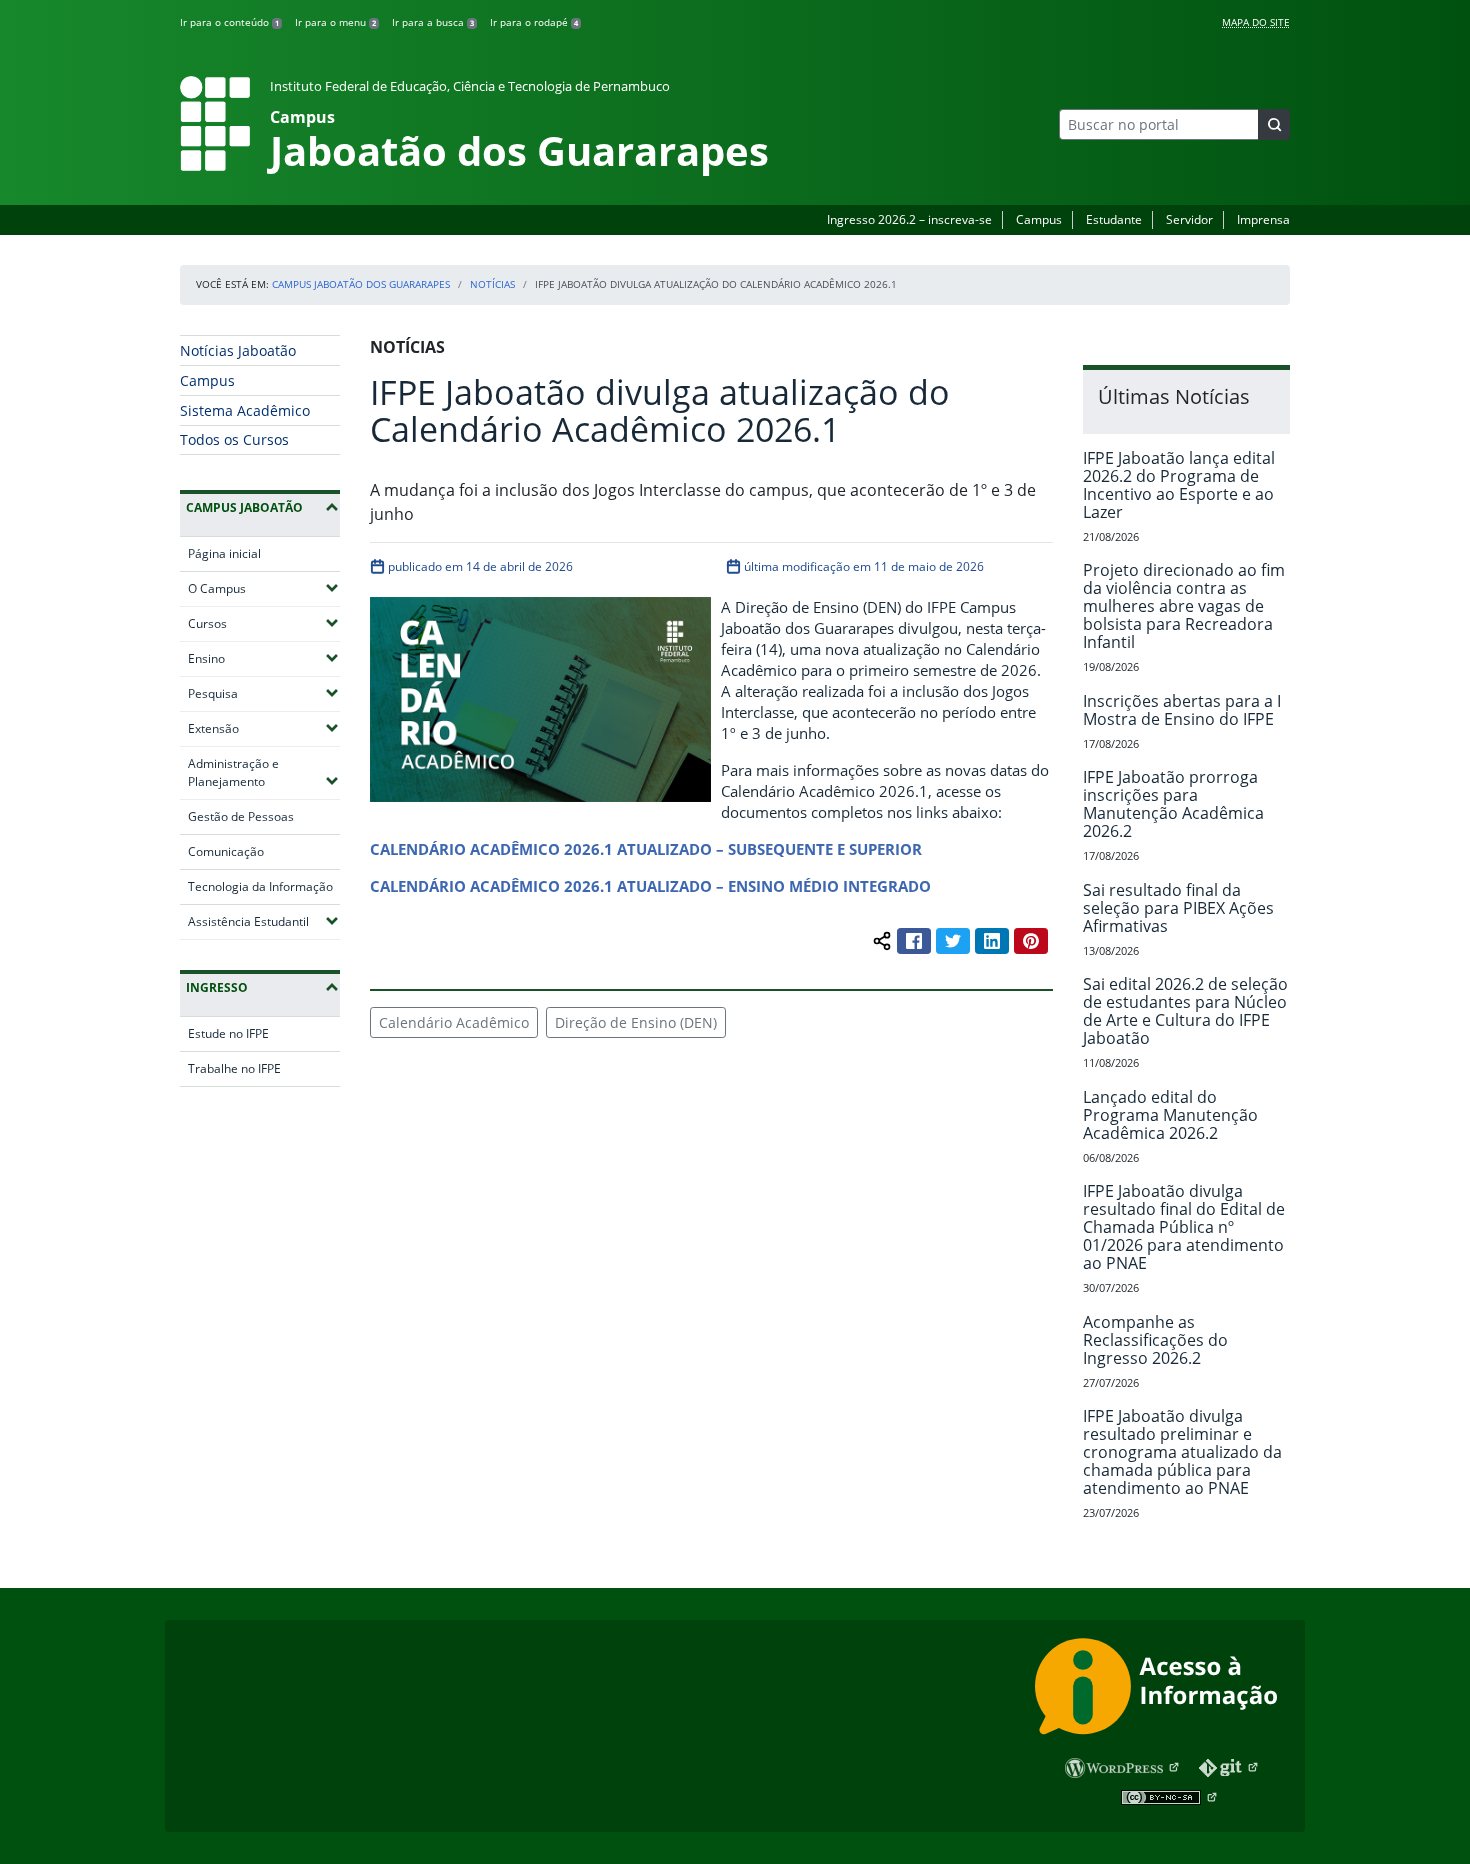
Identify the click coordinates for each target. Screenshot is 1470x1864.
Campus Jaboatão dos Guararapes (361, 284)
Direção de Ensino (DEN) (636, 1022)
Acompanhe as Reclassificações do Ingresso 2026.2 (1155, 1340)
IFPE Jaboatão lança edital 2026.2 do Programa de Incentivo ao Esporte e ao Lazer (1179, 485)
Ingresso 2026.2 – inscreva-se (909, 219)
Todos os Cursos (234, 439)
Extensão (264, 728)
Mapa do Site (1256, 22)
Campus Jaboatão (244, 507)
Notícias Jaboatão (238, 350)
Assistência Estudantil (264, 921)
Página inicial (224, 553)
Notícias (492, 284)
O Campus (264, 588)
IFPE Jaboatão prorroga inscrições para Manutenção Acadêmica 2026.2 (1173, 804)
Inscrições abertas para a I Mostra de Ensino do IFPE (1182, 710)
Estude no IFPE (228, 1033)
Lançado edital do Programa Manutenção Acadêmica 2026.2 (1170, 1115)
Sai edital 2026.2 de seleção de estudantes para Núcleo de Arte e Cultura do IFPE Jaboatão (1185, 1011)
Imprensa (1263, 219)
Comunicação (226, 851)
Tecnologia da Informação (260, 886)
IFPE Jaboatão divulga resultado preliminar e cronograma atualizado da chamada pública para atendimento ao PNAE (1182, 1452)
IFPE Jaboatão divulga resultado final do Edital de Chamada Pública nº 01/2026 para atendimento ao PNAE (1184, 1227)
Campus (1039, 219)
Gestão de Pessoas (241, 816)
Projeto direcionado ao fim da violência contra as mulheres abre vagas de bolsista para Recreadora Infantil (1184, 606)
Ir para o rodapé (534, 22)
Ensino (264, 658)
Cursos (264, 623)
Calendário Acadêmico (454, 1022)
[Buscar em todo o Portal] (1274, 124)
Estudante (1114, 219)
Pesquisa (264, 693)
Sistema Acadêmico (245, 410)
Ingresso (217, 987)
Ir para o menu (335, 22)
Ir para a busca (433, 22)
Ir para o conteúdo (229, 22)
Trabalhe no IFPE (234, 1068)
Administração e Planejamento (264, 772)
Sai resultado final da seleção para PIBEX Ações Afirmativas (1178, 908)
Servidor (1189, 219)
